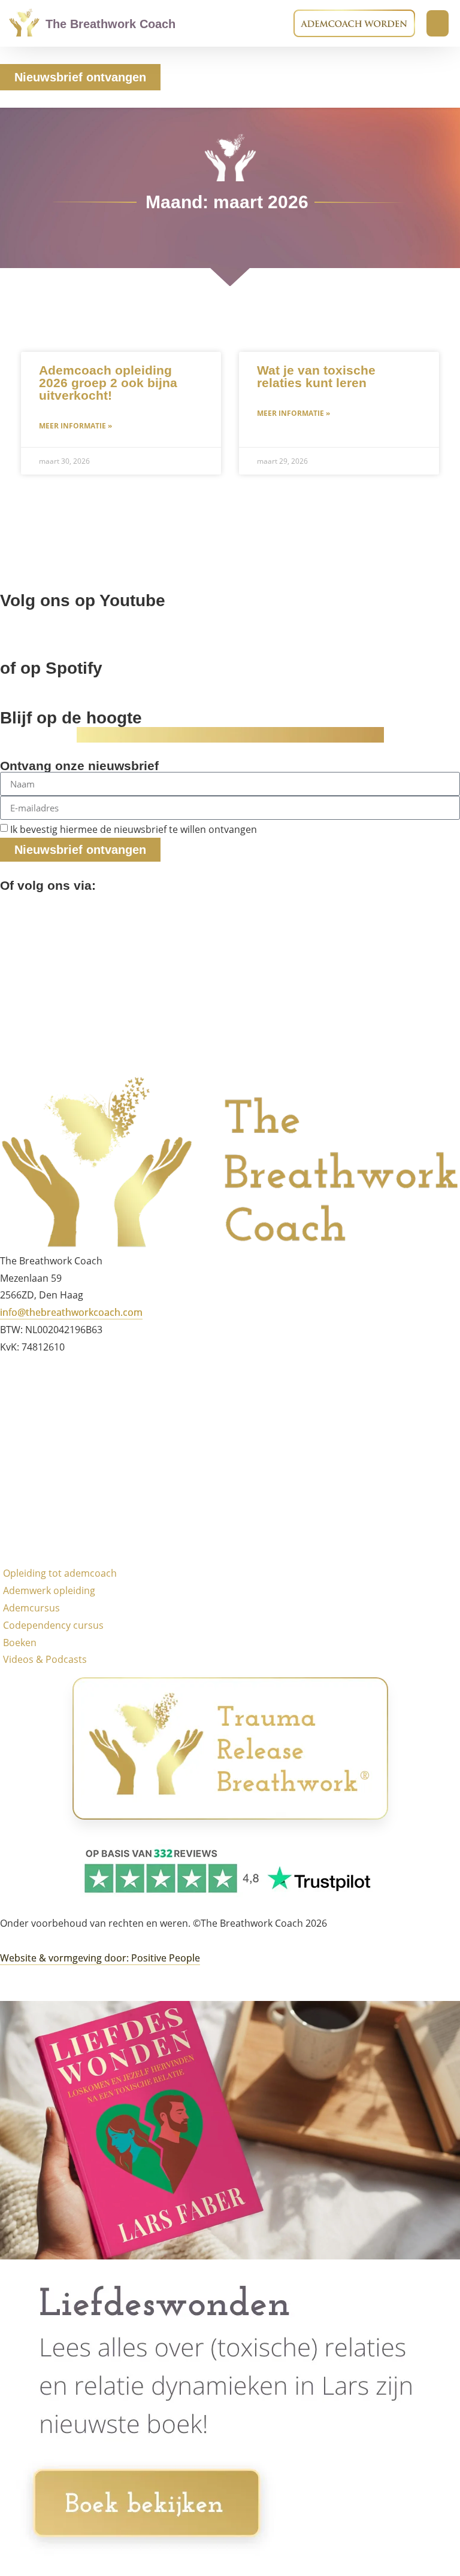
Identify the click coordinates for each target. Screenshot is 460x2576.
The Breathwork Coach (111, 24)
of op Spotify (51, 668)
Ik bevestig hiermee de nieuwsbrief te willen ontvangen (134, 829)
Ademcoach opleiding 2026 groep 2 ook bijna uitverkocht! (108, 383)
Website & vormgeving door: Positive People (100, 1958)
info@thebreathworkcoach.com (71, 1312)
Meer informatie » (75, 426)
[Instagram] (15, 1422)
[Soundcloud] (15, 942)
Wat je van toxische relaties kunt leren (316, 376)
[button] (438, 23)
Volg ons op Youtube (83, 600)
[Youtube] (15, 977)
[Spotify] (15, 1012)
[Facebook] (15, 907)
